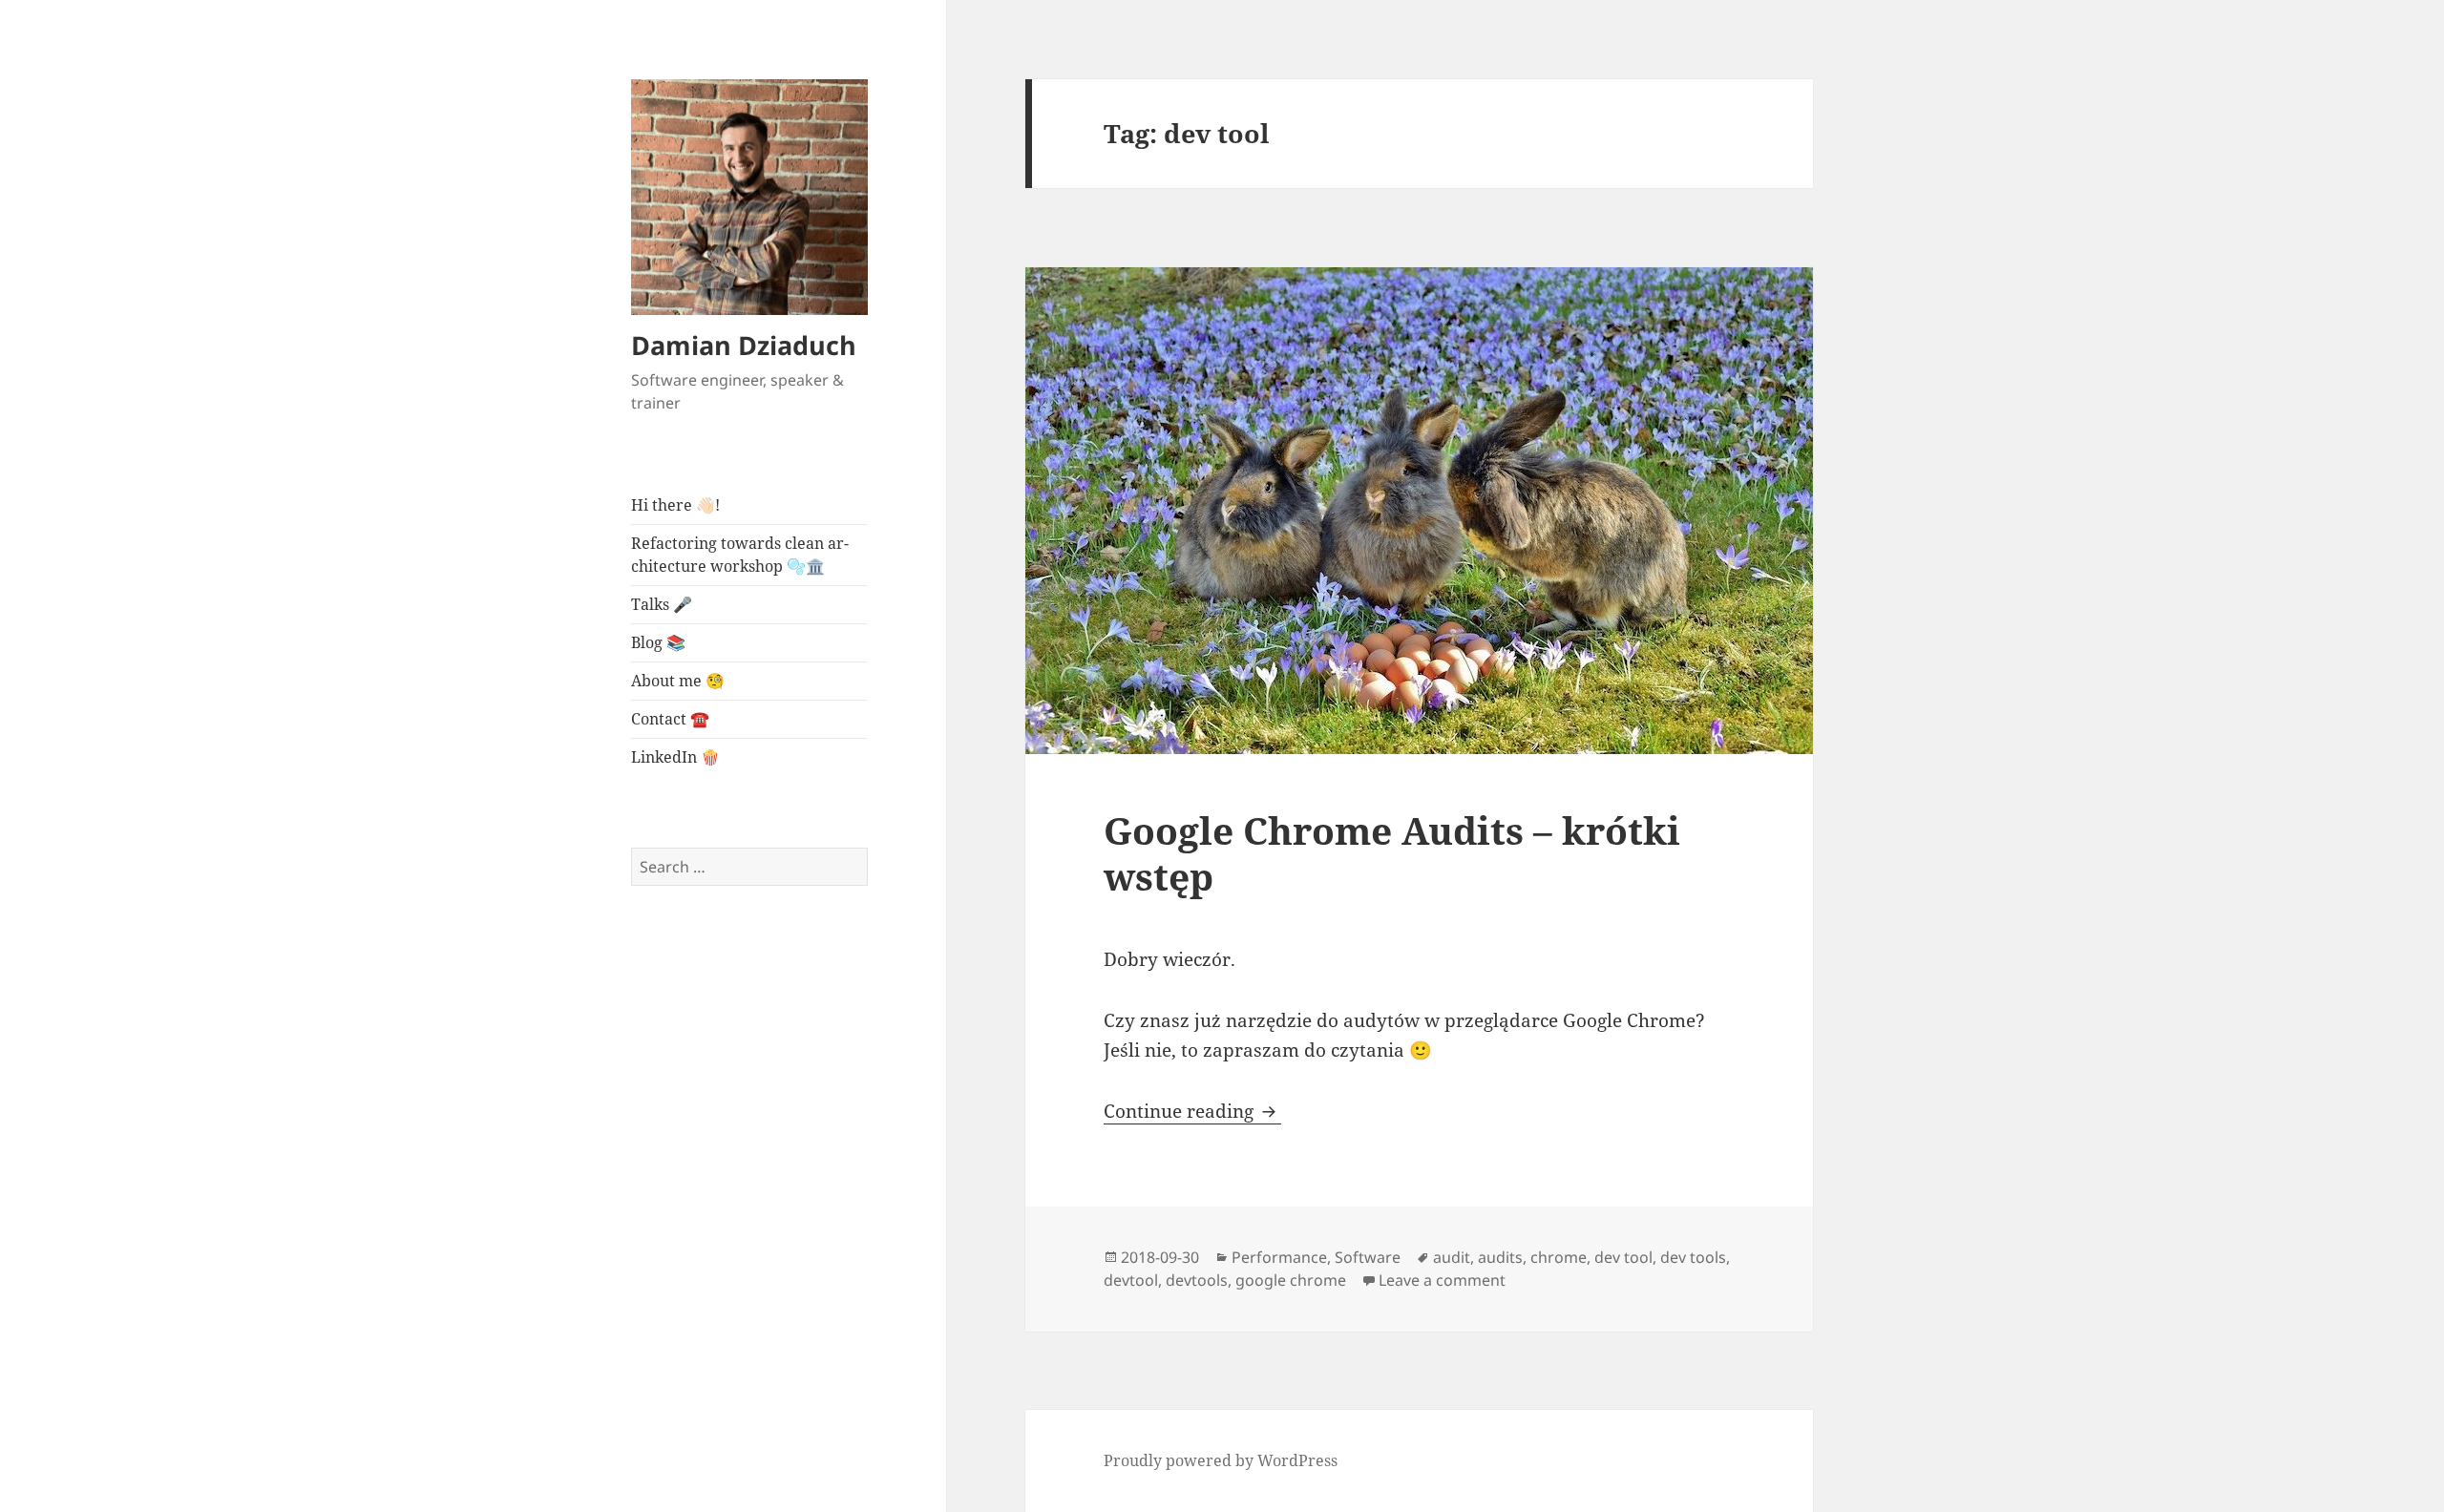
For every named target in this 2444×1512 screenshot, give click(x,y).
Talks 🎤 (662, 604)
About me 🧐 (678, 681)
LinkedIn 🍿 (675, 757)
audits (1500, 1257)
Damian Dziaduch (744, 345)
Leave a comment (1442, 1280)
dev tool (1623, 1257)
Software (1368, 1257)
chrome (1559, 1257)
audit (1452, 1257)
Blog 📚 (658, 642)
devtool (1131, 1280)
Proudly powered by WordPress (1221, 1460)
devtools (1197, 1280)
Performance (1279, 1257)
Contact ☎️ (670, 719)
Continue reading (1192, 1111)
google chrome (1291, 1280)
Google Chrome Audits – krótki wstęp (1392, 853)
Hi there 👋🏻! (675, 505)
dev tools (1693, 1257)
